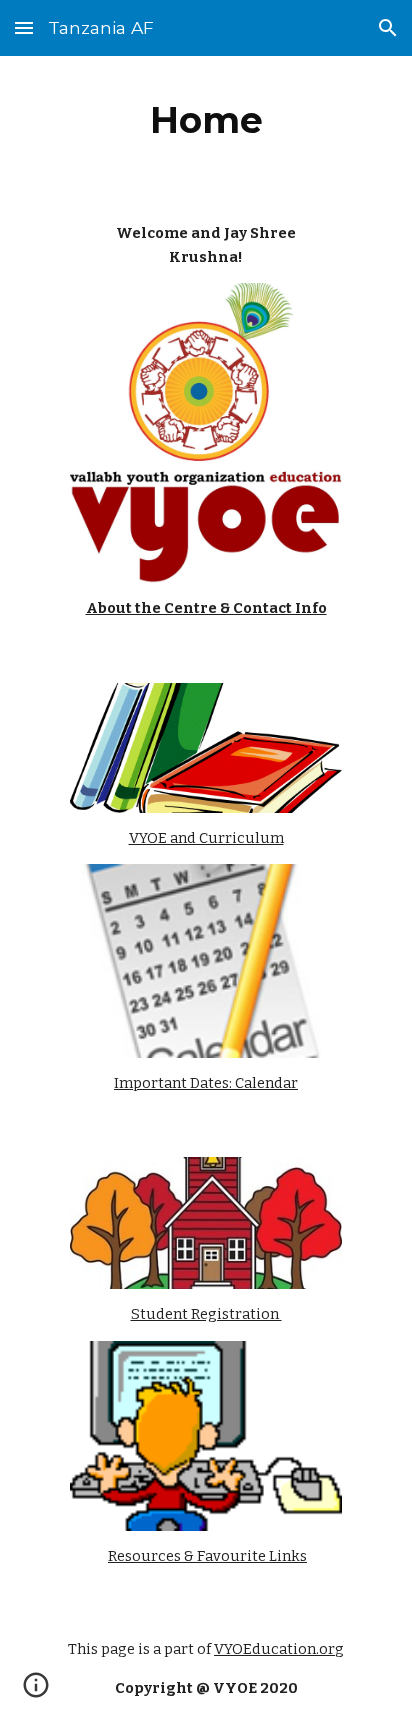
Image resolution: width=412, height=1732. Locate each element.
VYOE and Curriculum (206, 838)
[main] (206, 120)
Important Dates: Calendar (206, 1083)
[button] (24, 27)
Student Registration (206, 1314)
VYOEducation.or (274, 1649)
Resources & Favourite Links (207, 1556)
